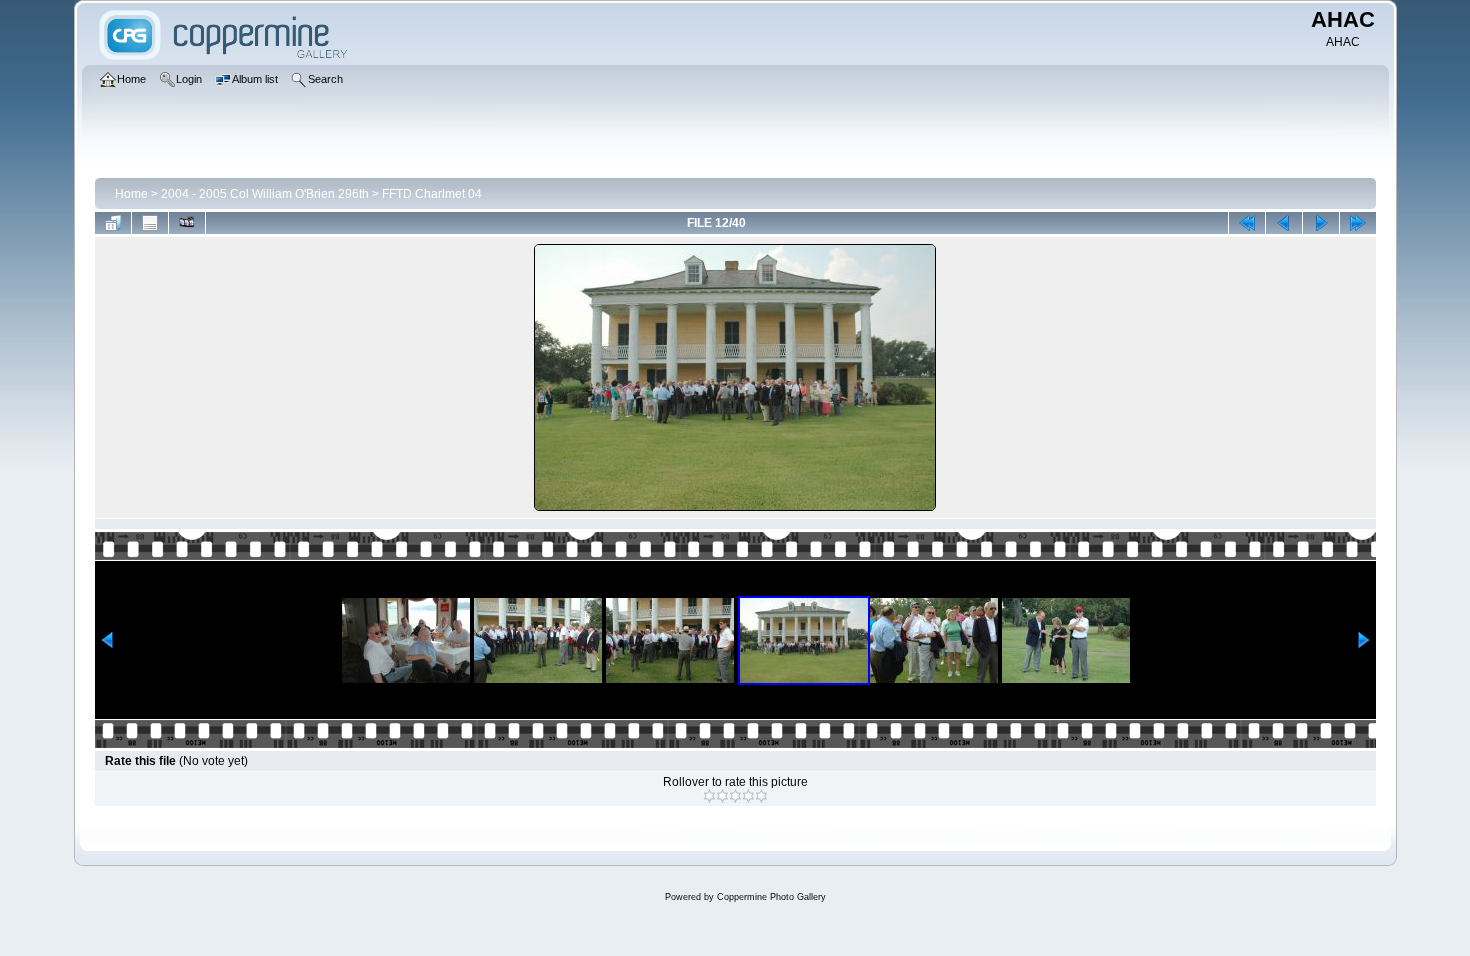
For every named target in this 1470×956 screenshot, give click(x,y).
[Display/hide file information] (150, 223)
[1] (709, 796)
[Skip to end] (1358, 223)
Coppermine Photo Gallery (771, 897)
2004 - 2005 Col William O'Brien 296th (265, 194)
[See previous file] (1284, 223)
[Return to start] (1247, 223)
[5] (761, 796)
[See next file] (1321, 223)
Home (131, 194)
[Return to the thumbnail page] (113, 223)
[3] (735, 796)
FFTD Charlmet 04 (432, 194)
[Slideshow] (187, 223)
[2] (722, 796)
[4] (748, 796)
